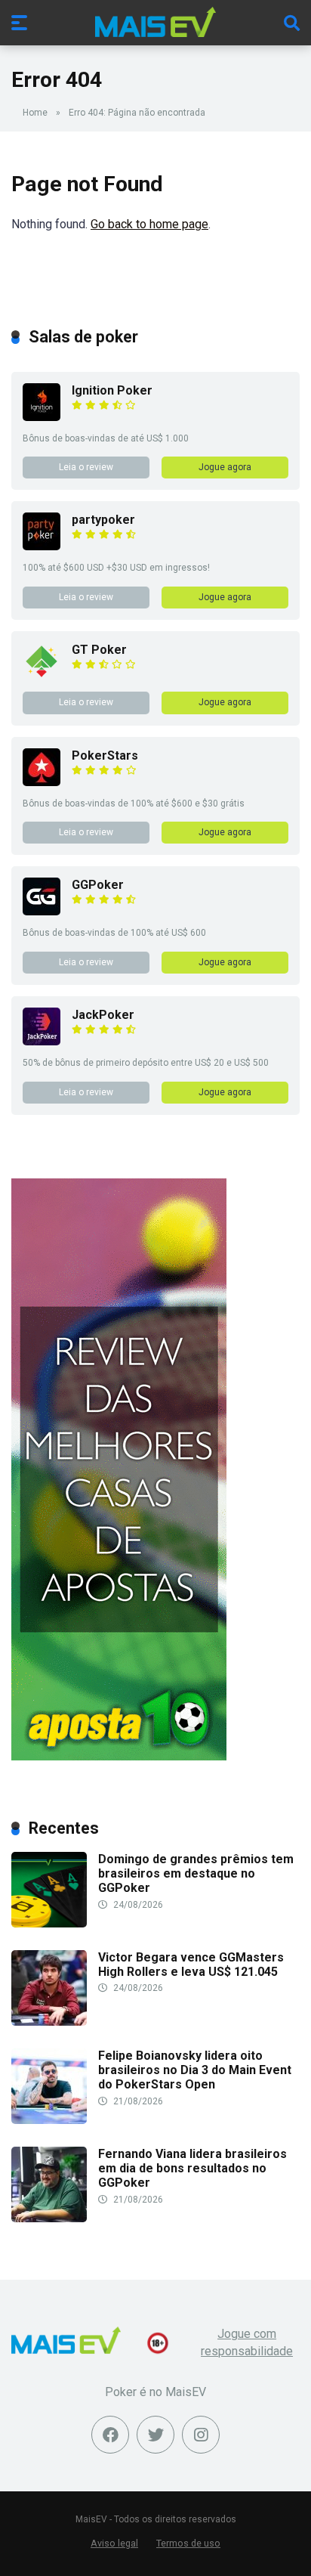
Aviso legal (114, 2543)
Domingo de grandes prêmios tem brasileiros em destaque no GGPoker (196, 1873)
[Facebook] (110, 2435)
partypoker (103, 520)
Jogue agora (225, 467)
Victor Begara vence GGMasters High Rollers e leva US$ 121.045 (191, 1965)
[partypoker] (42, 546)
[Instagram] (201, 2435)
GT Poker (99, 650)
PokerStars (105, 755)
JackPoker (103, 1015)
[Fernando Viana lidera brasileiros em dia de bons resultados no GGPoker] (49, 2218)
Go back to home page (149, 224)
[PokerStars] (42, 782)
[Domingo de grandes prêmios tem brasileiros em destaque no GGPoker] (49, 1923)
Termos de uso (188, 2543)
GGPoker (98, 885)
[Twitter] (155, 2435)
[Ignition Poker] (42, 417)
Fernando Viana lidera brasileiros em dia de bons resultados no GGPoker (192, 2168)
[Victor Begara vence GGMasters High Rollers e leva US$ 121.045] (49, 2022)
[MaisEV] (155, 22)
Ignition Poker (112, 390)
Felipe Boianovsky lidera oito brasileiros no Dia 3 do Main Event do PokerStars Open (195, 2070)
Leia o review (86, 467)
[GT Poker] (42, 676)
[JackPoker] (42, 1041)
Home (35, 113)
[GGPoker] (42, 911)
